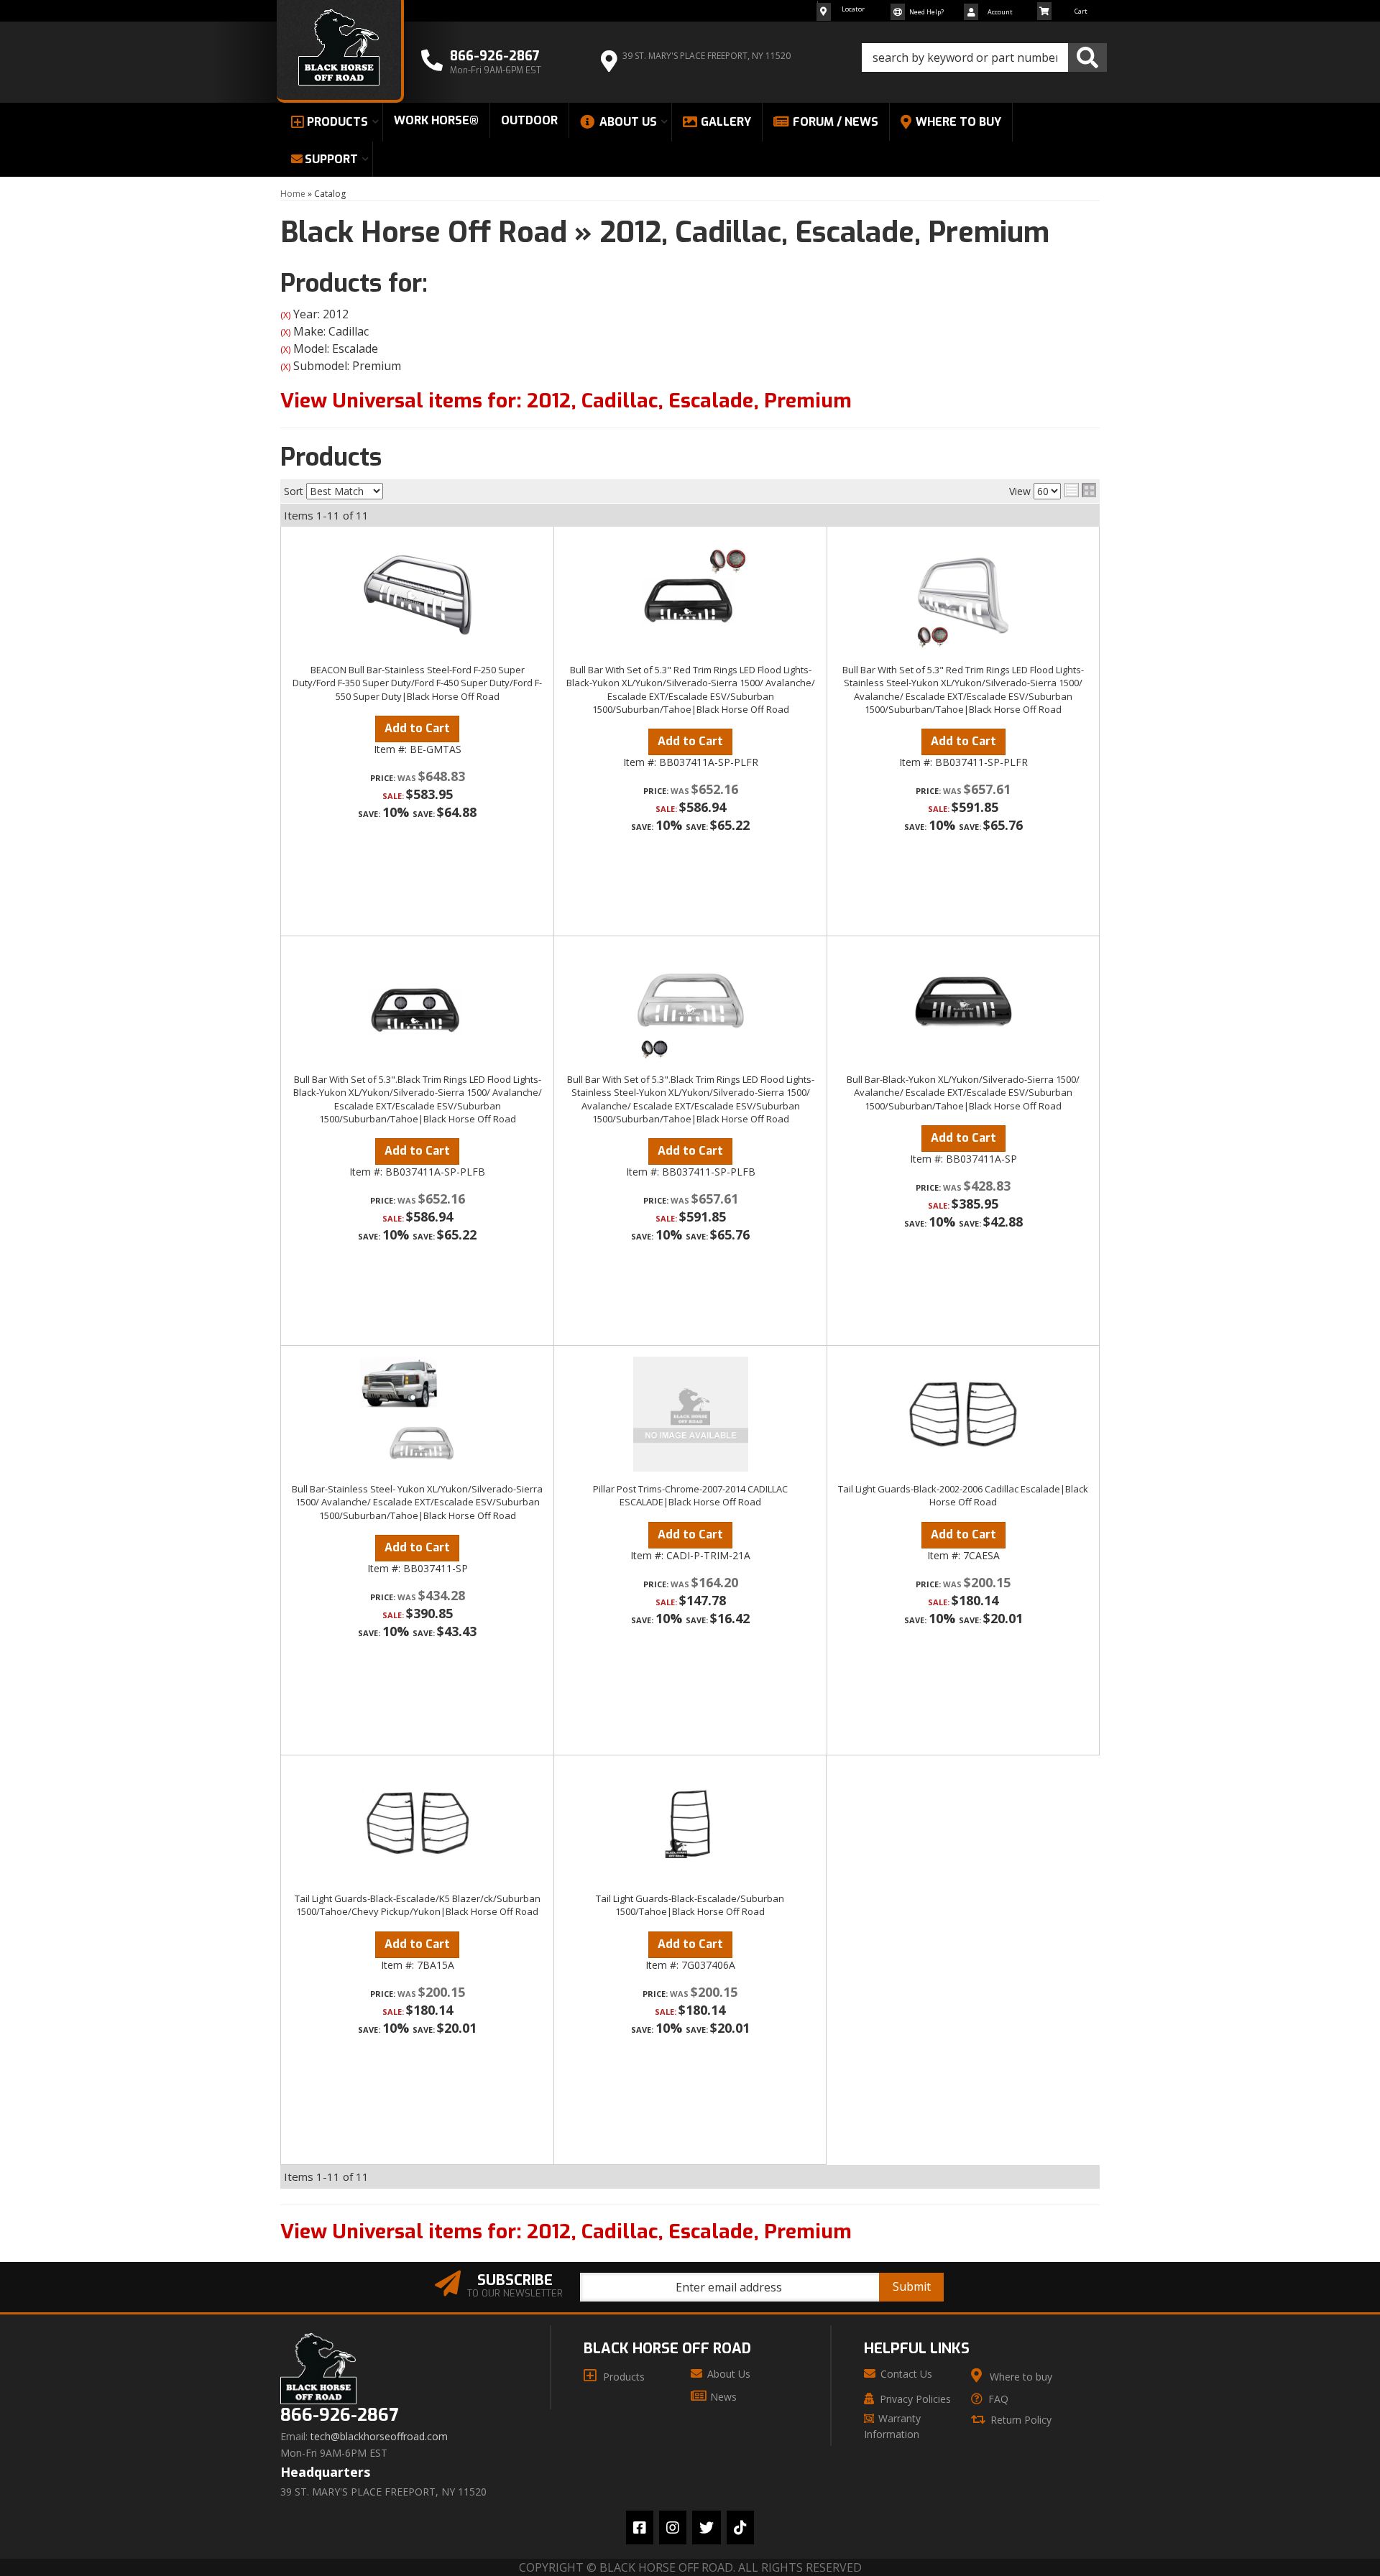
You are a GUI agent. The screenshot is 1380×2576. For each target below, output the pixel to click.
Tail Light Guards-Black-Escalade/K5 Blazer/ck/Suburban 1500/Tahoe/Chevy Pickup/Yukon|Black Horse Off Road (418, 1905)
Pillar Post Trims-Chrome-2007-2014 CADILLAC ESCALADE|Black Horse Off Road (690, 1495)
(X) (285, 315)
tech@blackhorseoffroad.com (379, 2437)
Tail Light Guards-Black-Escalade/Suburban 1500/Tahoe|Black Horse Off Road (690, 1905)
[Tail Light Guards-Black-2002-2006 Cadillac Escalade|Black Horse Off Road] (963, 1414)
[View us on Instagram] (673, 2527)
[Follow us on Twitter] (707, 2527)
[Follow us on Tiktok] (740, 2527)
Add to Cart (417, 728)
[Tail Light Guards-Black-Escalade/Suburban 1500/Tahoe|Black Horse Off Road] (690, 1824)
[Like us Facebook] (640, 2527)
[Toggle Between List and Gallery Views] (1080, 490)
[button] (984, 57)
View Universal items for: (566, 401)
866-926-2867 (339, 2415)
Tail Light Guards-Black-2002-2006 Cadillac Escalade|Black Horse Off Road (963, 1495)
